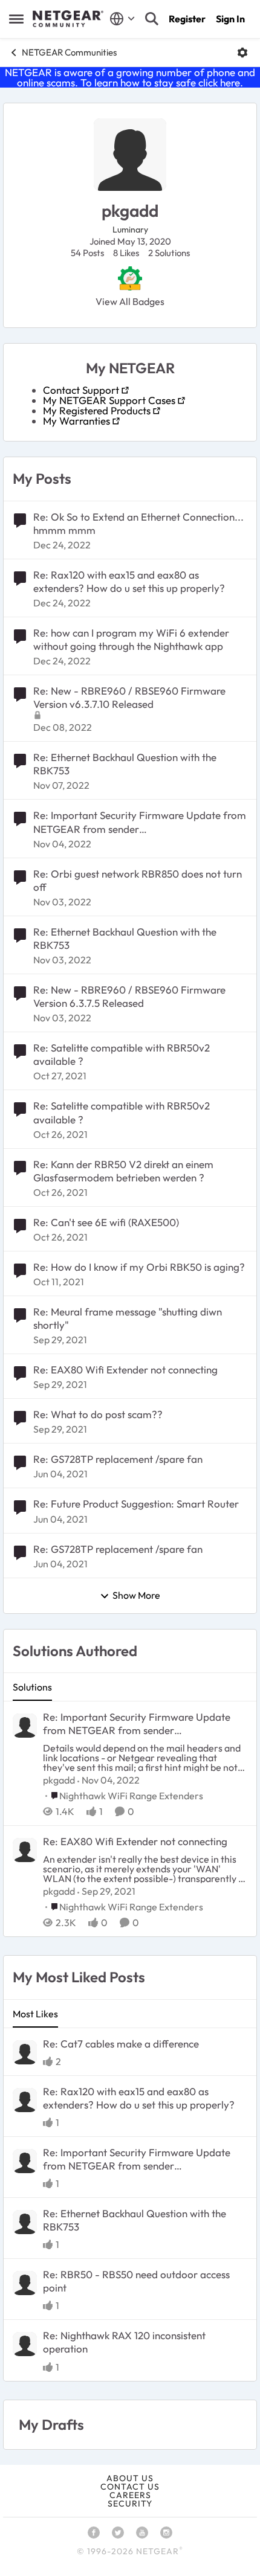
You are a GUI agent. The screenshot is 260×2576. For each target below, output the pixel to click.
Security (130, 2504)
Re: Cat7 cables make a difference (121, 2044)
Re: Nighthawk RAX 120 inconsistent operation (124, 2342)
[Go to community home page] (68, 19)
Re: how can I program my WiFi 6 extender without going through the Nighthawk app (131, 639)
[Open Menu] (242, 53)
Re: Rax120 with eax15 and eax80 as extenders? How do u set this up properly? (129, 581)
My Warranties (76, 421)
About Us (130, 2478)
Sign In (230, 19)
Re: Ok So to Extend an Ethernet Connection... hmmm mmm (138, 523)
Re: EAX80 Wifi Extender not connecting (125, 1370)
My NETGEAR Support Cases (109, 400)
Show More (136, 1596)
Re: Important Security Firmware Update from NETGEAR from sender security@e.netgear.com (140, 822)
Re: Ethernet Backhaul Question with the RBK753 (125, 764)
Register (187, 19)
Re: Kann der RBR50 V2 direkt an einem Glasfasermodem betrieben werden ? (123, 1171)
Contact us (130, 2487)
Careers (130, 2495)
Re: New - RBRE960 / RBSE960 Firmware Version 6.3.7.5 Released (129, 996)
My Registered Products (97, 410)
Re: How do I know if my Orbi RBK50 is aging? (139, 1267)
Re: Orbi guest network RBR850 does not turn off (138, 880)
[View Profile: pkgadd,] (25, 1726)
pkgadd (59, 1780)
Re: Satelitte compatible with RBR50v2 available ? (122, 1054)
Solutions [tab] (32, 1687)
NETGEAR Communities (69, 52)
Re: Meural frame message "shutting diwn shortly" (128, 1318)
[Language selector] (122, 19)
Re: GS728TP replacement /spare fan (118, 1459)
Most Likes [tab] (35, 2014)
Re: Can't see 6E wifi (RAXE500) (106, 1222)
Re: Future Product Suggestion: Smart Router (136, 1504)
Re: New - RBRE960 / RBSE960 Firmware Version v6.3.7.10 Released (129, 697)
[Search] (152, 19)
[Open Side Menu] (16, 19)
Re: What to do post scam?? (98, 1414)
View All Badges (130, 301)
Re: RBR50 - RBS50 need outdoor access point (136, 2281)
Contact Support (81, 390)
